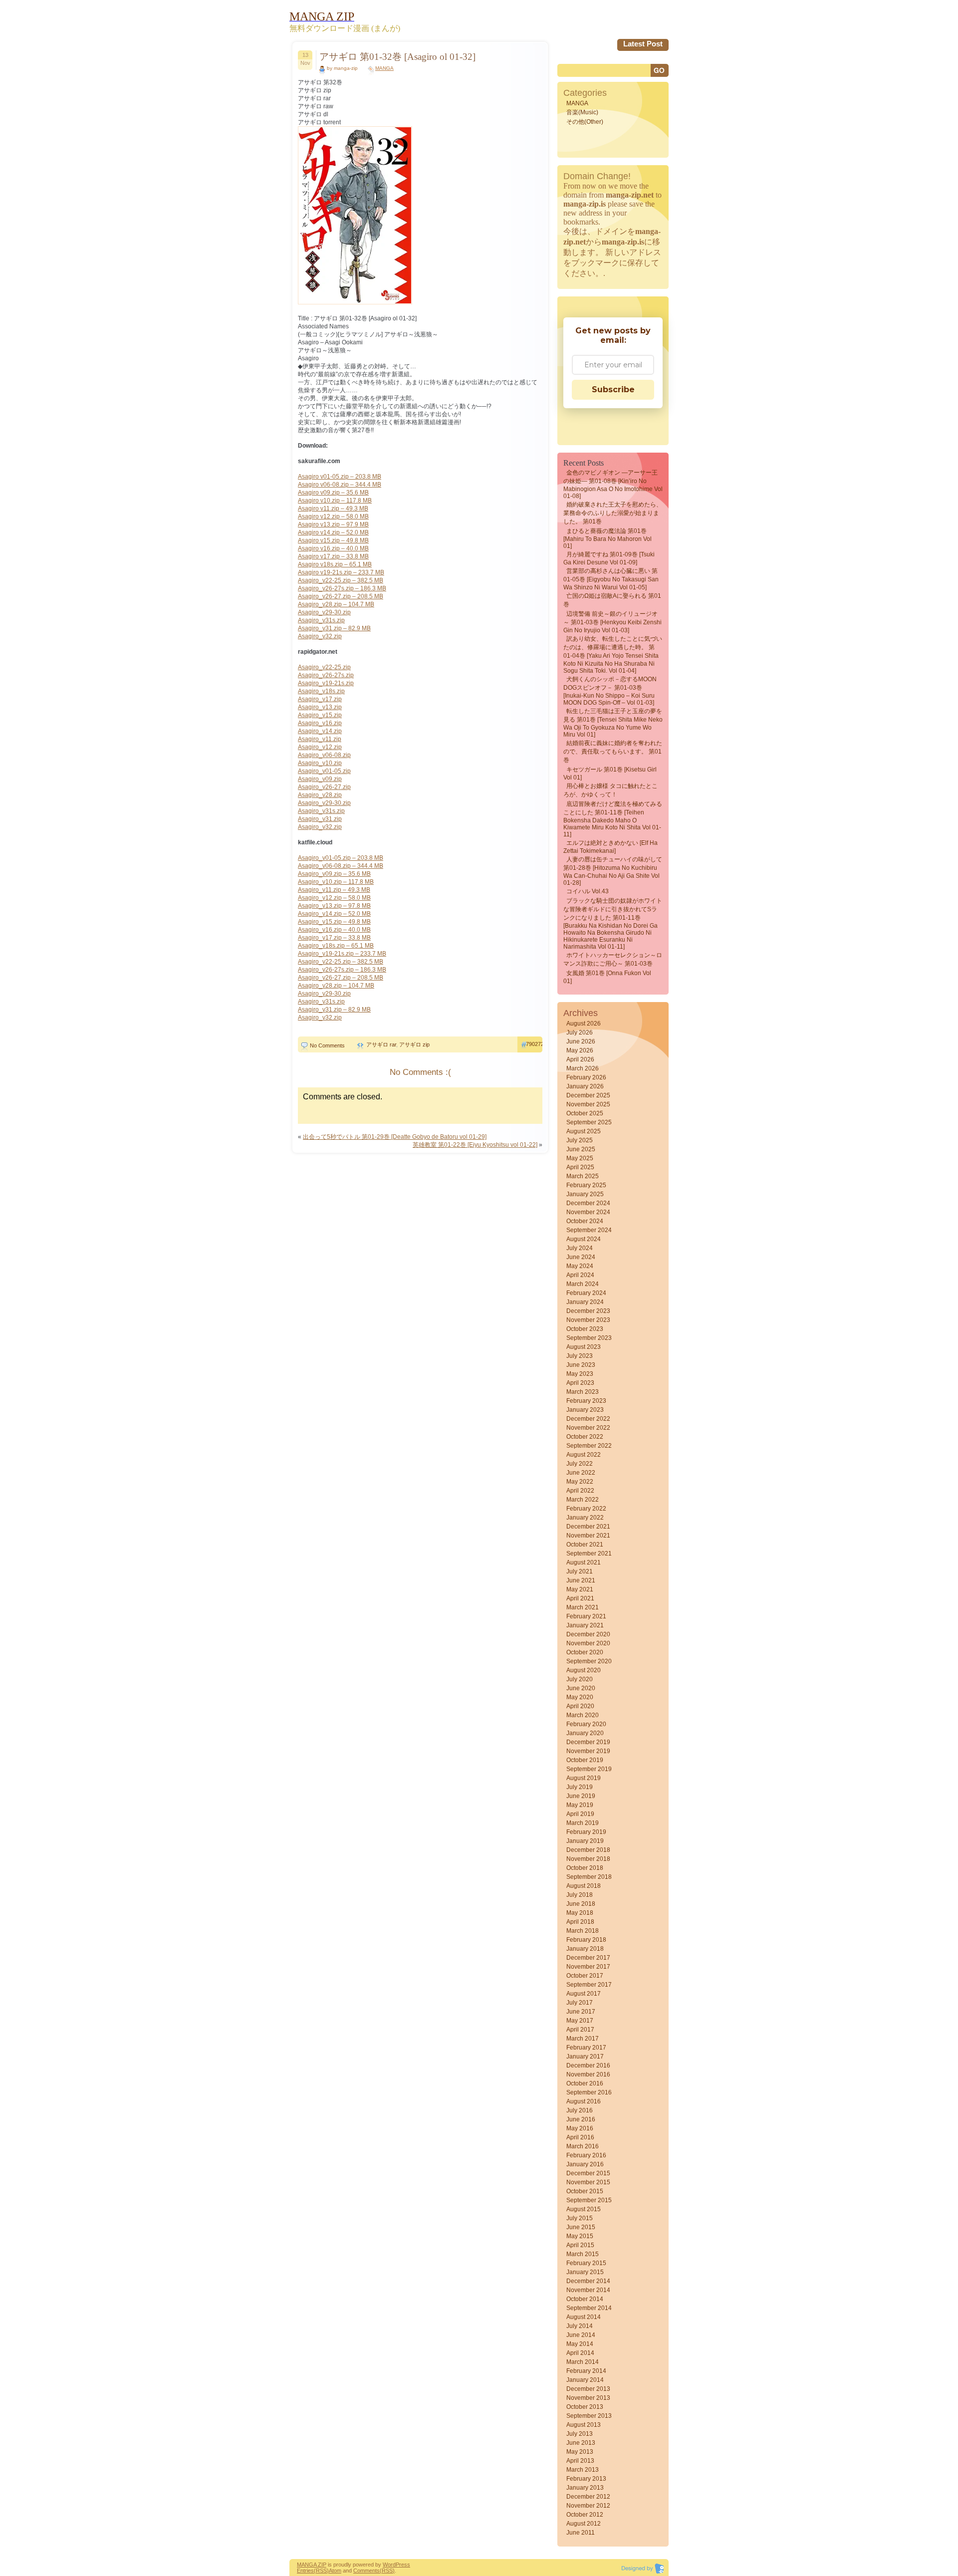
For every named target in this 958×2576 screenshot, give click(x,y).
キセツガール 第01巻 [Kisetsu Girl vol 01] (610, 773)
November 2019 (588, 1751)
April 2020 (580, 1706)
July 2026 (580, 1032)
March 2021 (583, 1607)
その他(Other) (585, 122)
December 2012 (588, 2497)
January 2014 (585, 2380)
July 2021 (580, 1571)
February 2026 (586, 1077)
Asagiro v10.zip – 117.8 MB (335, 501)
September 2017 (589, 1985)
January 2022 (585, 1518)
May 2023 (580, 1374)
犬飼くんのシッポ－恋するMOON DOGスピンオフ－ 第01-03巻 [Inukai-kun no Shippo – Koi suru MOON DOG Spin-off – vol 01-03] (610, 691)
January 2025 (585, 1194)
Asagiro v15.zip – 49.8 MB (333, 540)
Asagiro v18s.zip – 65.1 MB (335, 564)
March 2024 (583, 1284)
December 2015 (588, 2173)
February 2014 (586, 2371)
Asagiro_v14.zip (320, 731)
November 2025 (588, 1104)
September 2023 (589, 1338)
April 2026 (580, 1059)
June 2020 (581, 1688)
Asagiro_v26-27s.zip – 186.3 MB (342, 588)
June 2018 (581, 1904)
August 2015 (584, 2209)
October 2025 (585, 1113)
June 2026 (581, 1041)
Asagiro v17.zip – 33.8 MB (333, 556)
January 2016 (585, 2164)
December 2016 (588, 2065)
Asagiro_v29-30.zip (324, 612)
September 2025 (589, 1122)
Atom (335, 2571)
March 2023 (583, 1392)
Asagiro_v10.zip (320, 763)
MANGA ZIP (312, 2565)
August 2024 (584, 1239)
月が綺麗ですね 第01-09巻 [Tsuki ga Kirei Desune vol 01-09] (609, 558)
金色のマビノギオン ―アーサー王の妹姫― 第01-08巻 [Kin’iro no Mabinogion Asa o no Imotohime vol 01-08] (613, 484)
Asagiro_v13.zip (320, 707)
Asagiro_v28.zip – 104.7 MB (336, 604)
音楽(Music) (582, 112)
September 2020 (589, 1661)
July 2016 (580, 2110)
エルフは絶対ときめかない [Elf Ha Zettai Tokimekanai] (610, 847)
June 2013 (581, 2443)
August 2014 (584, 2317)
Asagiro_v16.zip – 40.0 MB (334, 930)
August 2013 (584, 2425)
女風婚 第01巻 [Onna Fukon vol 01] (607, 977)
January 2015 (585, 2272)
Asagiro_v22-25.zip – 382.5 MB (341, 580)
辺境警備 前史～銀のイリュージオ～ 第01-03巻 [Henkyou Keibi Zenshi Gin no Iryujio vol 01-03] (612, 622)
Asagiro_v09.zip (320, 779)
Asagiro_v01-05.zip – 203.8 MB (341, 858)
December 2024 (588, 1203)
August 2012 (584, 2524)
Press (403, 2565)
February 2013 (586, 2479)
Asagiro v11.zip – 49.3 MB (333, 509)
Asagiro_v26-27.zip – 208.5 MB (341, 596)
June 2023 (581, 1365)
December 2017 (588, 1958)
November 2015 (588, 2182)
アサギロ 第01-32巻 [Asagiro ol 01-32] (397, 57)
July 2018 (580, 1895)
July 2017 (580, 2003)
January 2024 (585, 1302)
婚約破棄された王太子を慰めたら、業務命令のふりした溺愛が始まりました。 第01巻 (613, 513)
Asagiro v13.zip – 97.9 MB (333, 524)
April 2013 (580, 2461)
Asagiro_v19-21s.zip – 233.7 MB (342, 954)
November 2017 (588, 1967)
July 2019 (580, 1787)
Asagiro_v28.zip (320, 795)
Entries (305, 2571)
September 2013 (589, 2416)
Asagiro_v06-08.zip (324, 755)
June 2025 (581, 1149)
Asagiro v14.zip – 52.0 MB (333, 532)
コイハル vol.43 (588, 891)
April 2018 (580, 1922)
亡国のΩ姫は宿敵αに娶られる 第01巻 (612, 600)
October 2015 (585, 2191)
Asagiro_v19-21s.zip (326, 683)
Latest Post (643, 44)
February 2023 (586, 1401)
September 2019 (589, 1769)
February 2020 (586, 1724)
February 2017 (586, 2048)
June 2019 (581, 1796)
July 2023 (580, 1356)
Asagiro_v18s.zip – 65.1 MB (336, 946)
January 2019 (585, 1841)
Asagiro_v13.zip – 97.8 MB (334, 906)
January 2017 (585, 2057)
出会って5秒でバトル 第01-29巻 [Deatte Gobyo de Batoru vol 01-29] (395, 1137)
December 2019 (588, 1742)
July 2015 (580, 2218)
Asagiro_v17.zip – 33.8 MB (334, 938)
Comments (366, 2571)
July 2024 (580, 1248)
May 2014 (580, 2344)
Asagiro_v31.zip (320, 819)
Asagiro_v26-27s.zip (326, 675)
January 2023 (585, 1410)
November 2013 (588, 2398)
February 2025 (586, 1185)
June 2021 (581, 1580)
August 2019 (584, 1778)
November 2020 (588, 1643)
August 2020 (584, 1670)
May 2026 (580, 1050)
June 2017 (581, 2012)
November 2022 (588, 1428)
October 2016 (585, 2083)
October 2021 (585, 1545)
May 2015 (580, 2236)
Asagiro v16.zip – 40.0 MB (333, 548)
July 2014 (580, 2326)
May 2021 (580, 1589)
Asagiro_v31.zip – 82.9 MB (334, 628)
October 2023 (585, 1329)
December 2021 (588, 1527)
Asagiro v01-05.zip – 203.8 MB (340, 477)
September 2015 (589, 2200)
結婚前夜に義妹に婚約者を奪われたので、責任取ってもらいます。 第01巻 (613, 752)
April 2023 (580, 1383)
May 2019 (580, 1805)
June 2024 (581, 1257)
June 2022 (581, 1473)
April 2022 (580, 1491)
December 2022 (588, 1419)
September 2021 (589, 1553)
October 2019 (585, 1760)
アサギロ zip (414, 1044)
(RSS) (321, 2571)
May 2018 (580, 1913)
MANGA (384, 68)
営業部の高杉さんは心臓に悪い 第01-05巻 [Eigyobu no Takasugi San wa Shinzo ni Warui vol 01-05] (611, 579)
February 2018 (586, 1940)
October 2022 (585, 1437)
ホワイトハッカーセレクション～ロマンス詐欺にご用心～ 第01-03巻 (613, 959)
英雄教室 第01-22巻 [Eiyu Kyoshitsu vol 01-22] (475, 1145)
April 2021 (580, 1598)
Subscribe (613, 389)
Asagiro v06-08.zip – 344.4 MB (340, 485)
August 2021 (584, 1562)
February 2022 (586, 1509)
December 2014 (588, 2281)
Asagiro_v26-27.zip (324, 787)
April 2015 (580, 2245)
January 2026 (585, 1086)
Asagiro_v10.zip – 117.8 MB (336, 882)
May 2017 (580, 2021)
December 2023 (588, 1311)
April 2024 (580, 1275)
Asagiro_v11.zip (320, 739)
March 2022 (583, 1500)
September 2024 (589, 1230)
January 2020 (585, 1733)
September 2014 (589, 2308)
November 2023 (588, 1320)
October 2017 (585, 1976)
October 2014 (585, 2299)
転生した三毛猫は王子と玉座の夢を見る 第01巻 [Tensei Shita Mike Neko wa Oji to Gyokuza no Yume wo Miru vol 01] (613, 723)
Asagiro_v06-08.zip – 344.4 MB (341, 866)
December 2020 (588, 1634)
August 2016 (584, 2101)
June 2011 (581, 2533)
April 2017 (580, 2030)
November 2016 (588, 2074)
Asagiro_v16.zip (320, 723)
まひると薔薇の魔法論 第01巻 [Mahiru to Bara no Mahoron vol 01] (607, 538)
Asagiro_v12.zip (320, 747)
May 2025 (580, 1158)
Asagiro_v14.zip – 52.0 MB (334, 914)
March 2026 (583, 1068)
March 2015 (583, 2254)
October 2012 (585, 2515)
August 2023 (584, 1347)
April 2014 (580, 2353)
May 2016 (580, 2128)
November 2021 (588, 1536)
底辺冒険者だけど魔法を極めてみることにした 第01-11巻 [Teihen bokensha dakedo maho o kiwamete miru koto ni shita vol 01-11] (613, 819)
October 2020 (585, 1652)
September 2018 (589, 1877)
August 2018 (584, 1886)
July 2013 (580, 2434)
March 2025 (583, 1176)
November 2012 (588, 2506)
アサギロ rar (381, 1044)
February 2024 (586, 1293)
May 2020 (580, 1697)
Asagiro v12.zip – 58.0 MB (333, 516)
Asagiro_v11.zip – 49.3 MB (334, 890)
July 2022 (580, 1464)
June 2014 (581, 2335)
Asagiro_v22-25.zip (324, 667)
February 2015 (586, 2263)
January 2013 (585, 2488)
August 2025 (584, 1131)
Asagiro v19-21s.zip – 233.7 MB (341, 572)
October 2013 (585, 2407)
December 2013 (588, 2389)
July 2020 (580, 1679)
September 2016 (589, 2092)
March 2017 (583, 2039)
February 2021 (586, 1616)
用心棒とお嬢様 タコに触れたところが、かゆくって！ (610, 790)
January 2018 (585, 1949)
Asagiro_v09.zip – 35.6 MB (334, 874)
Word (389, 2565)
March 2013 (583, 2470)
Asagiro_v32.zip (320, 636)
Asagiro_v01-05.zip (324, 771)
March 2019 (583, 1823)
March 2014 (583, 2362)
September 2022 (589, 1446)
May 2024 (580, 1266)
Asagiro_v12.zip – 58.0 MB (334, 898)
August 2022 (584, 1455)
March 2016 (583, 2146)
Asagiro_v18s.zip (321, 691)
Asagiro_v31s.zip (321, 620)
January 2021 (585, 1625)
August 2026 (584, 1024)
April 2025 (580, 1167)
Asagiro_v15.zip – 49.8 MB (334, 922)
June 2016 (581, 2119)
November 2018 (588, 1859)
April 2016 (580, 2137)
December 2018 (588, 1850)
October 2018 (585, 1868)
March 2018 (583, 1931)
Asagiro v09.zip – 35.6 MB (333, 493)
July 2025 (580, 1140)
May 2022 (580, 1482)
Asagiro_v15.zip (320, 715)
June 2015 (581, 2227)
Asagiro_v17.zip (320, 699)
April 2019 (580, 1814)
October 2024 (585, 1221)
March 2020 (583, 1715)
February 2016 (586, 2155)
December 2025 (588, 1095)
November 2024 (588, 1212)
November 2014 (588, 2290)
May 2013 (580, 2452)
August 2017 (584, 1994)
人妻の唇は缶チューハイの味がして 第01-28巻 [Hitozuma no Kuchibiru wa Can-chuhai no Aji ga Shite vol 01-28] (613, 871)
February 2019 (586, 1832)
